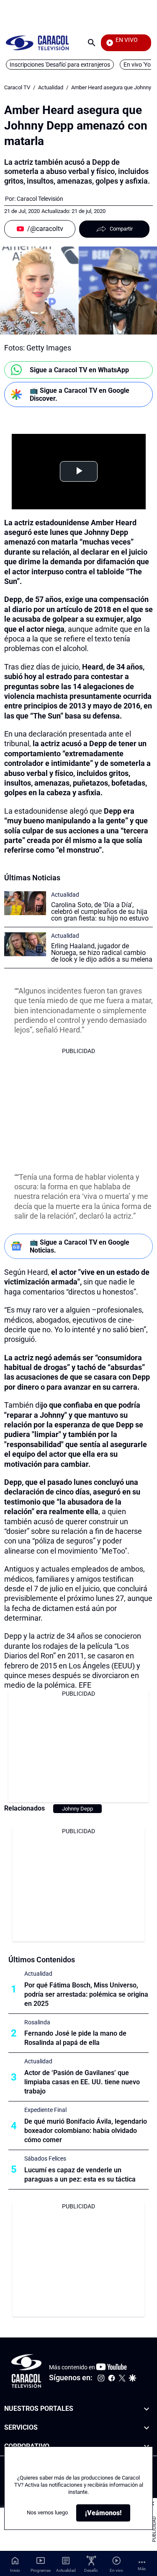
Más (142, 2569)
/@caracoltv (45, 229)
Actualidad (51, 87)
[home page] (37, 43)
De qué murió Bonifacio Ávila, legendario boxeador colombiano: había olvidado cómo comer (86, 2131)
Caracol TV (17, 87)
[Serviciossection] (147, 2427)
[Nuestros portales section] (147, 2409)
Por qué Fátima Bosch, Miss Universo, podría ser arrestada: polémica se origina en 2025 (86, 1994)
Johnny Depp (77, 1809)
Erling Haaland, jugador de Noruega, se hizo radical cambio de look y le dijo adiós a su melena (102, 953)
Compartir (121, 229)
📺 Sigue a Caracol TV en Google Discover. (80, 394)
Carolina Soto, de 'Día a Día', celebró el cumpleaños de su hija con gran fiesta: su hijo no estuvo (100, 912)
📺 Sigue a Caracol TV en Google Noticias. (80, 1246)
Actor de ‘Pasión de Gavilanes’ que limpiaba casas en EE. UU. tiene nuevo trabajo (82, 2082)
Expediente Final (45, 2110)
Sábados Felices (45, 2158)
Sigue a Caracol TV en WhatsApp (79, 370)
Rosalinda (37, 2022)
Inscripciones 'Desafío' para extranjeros (60, 65)
